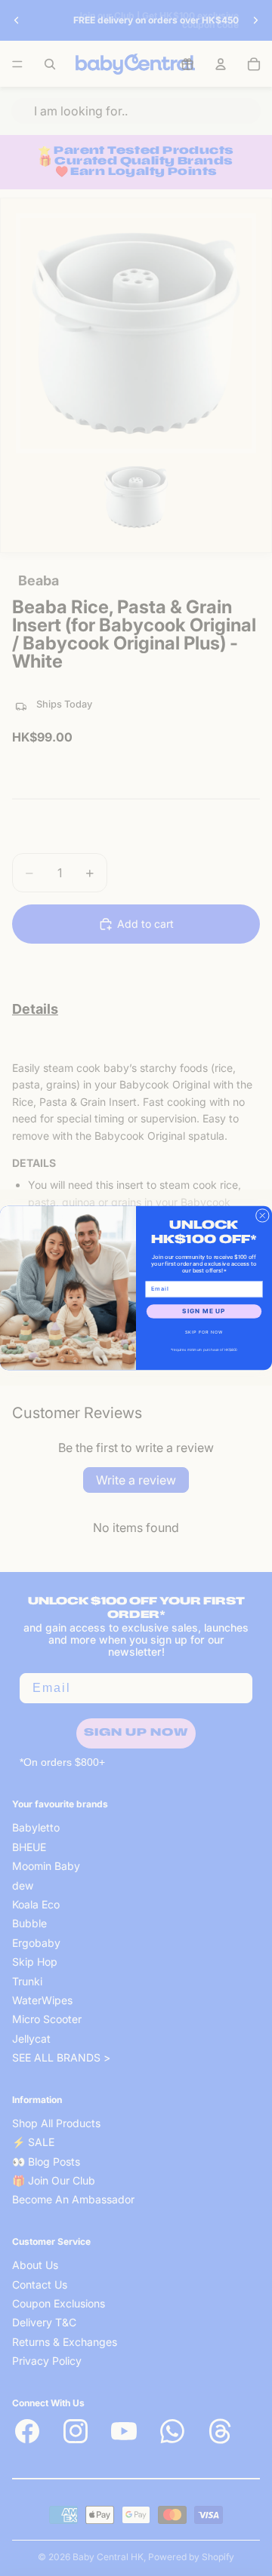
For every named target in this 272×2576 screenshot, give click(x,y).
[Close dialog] (262, 1215)
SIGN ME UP (204, 1312)
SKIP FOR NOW (204, 1333)
